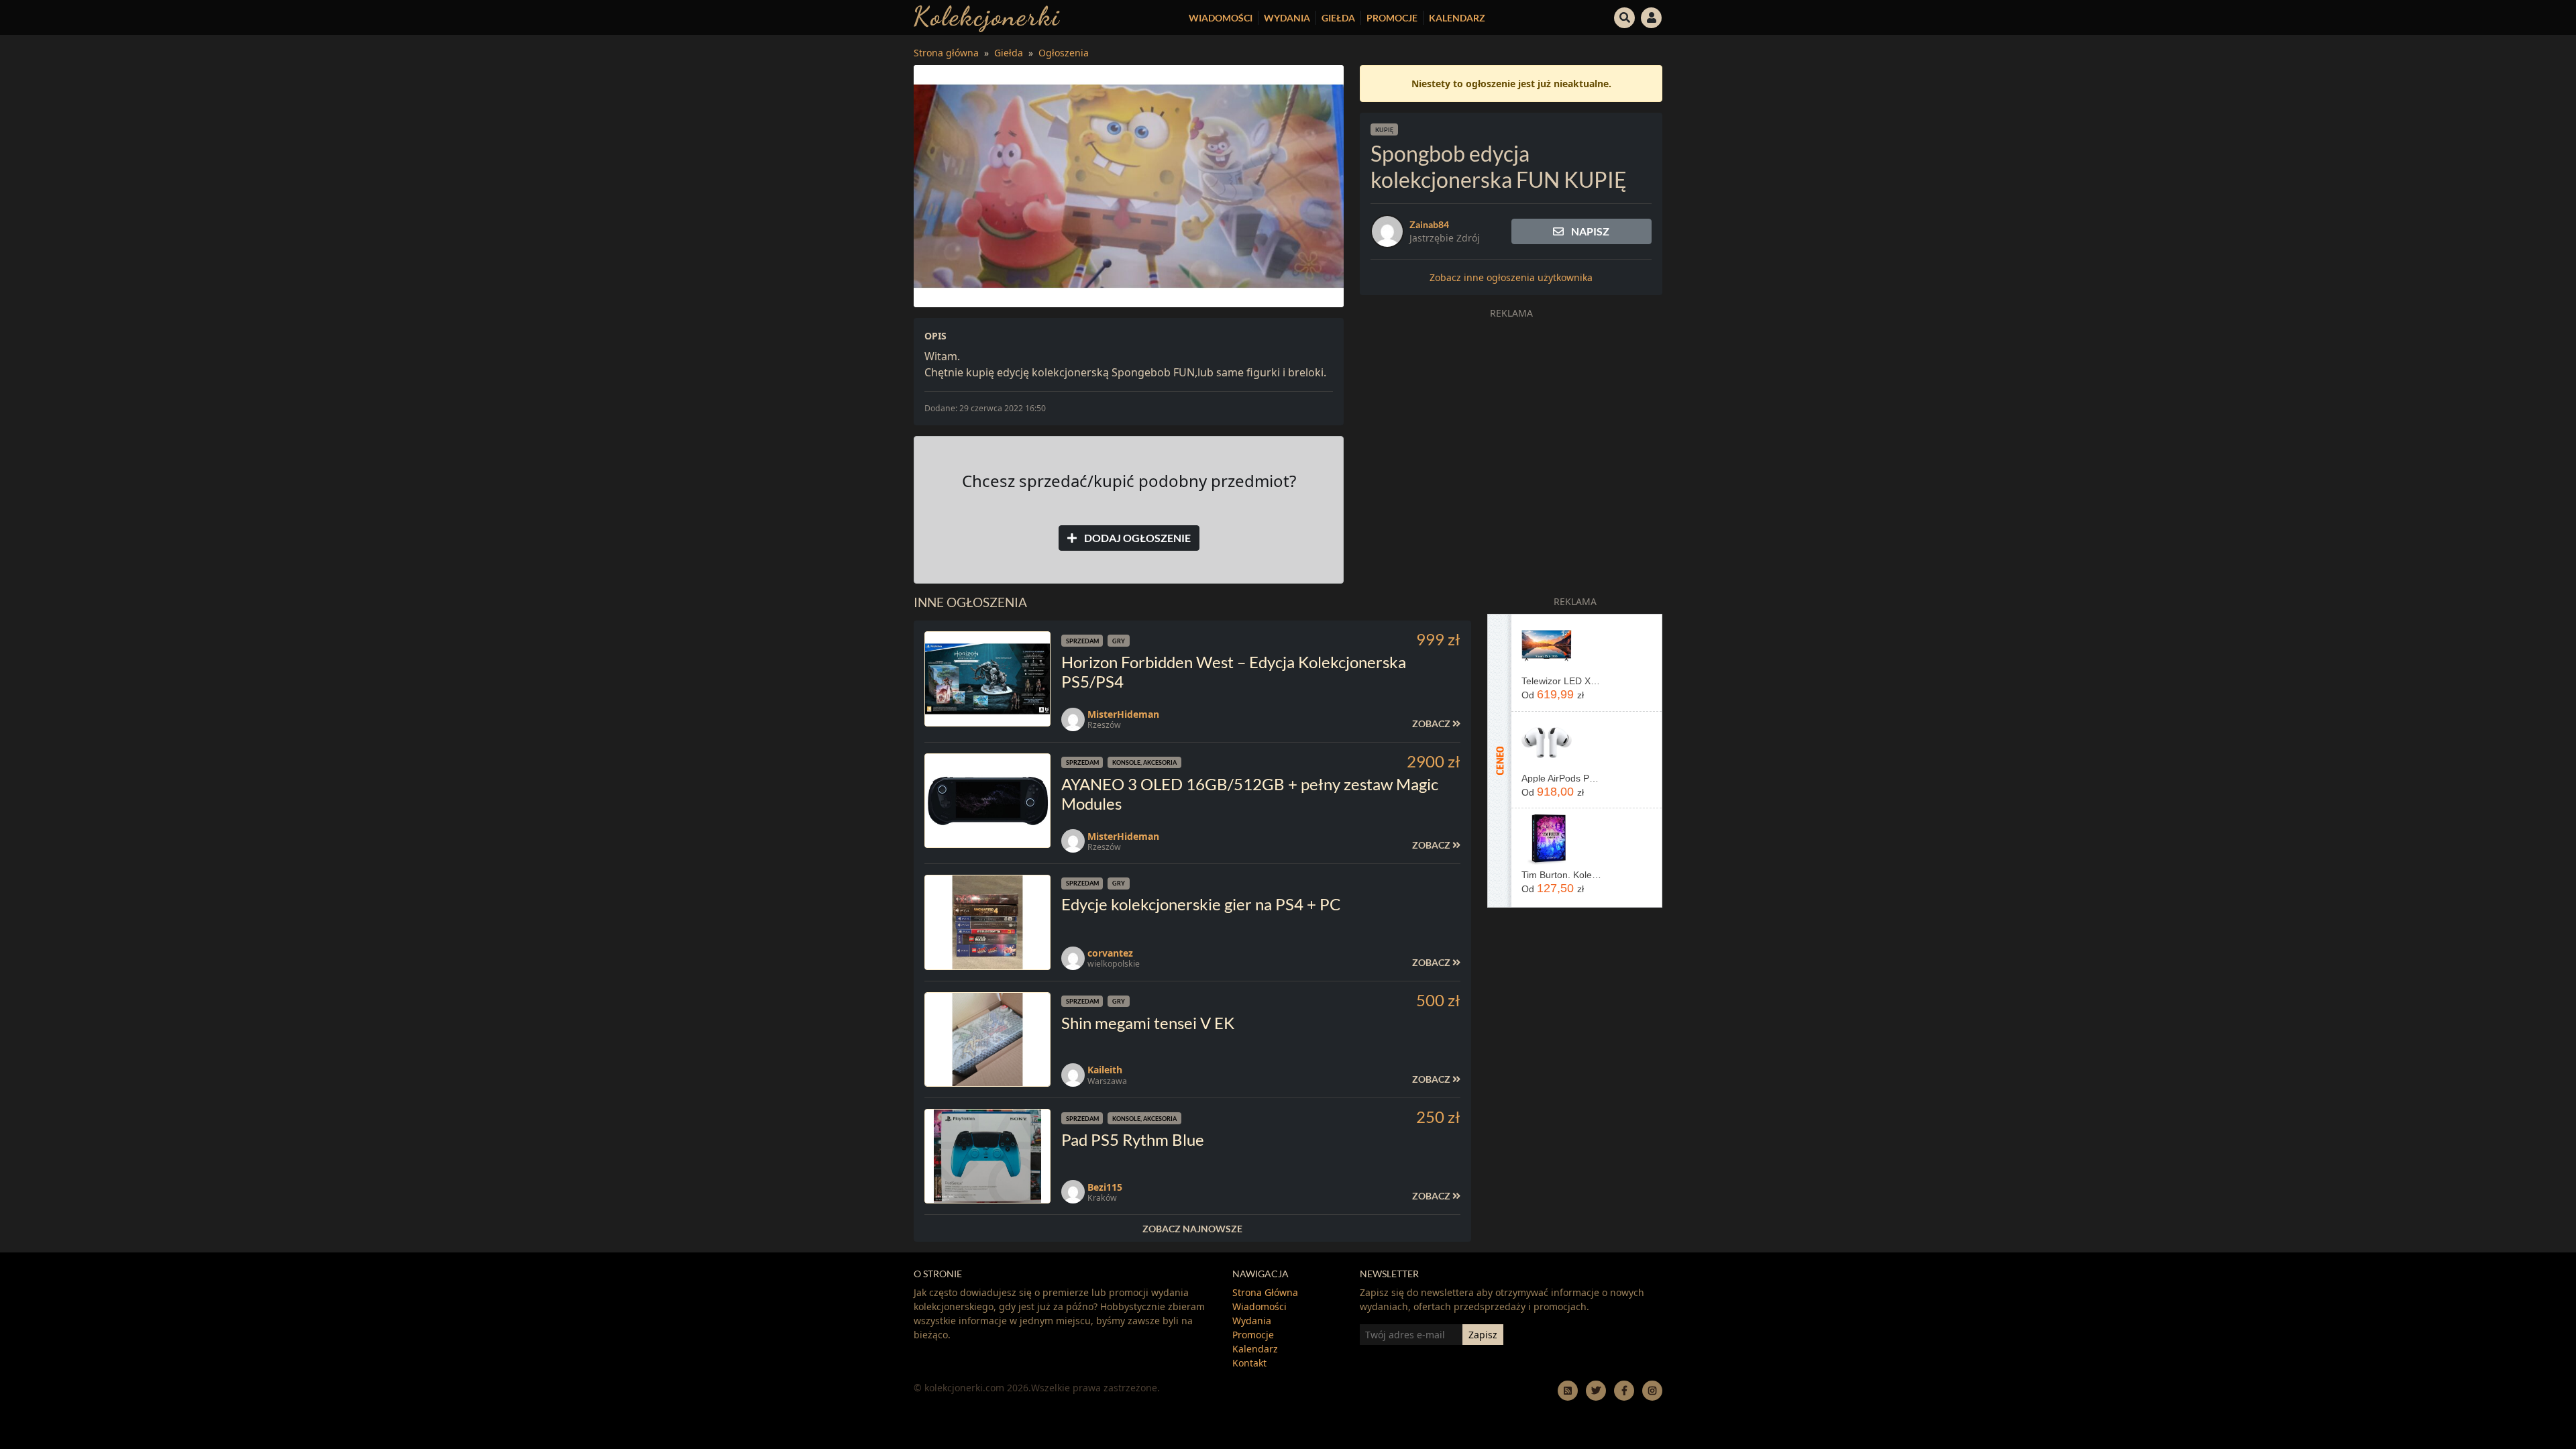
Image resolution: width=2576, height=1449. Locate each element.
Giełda (1338, 18)
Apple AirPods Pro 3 (1561, 778)
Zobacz (1432, 723)
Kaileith (1105, 1070)
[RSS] (1568, 1390)
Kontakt (1249, 1363)
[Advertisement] (1511, 419)
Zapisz (1483, 1335)
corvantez (1110, 953)
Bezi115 (1105, 1187)
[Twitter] (1596, 1390)
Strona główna (946, 53)
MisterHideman (1123, 714)
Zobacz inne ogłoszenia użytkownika (1511, 277)
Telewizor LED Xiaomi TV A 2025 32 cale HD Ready (1561, 681)
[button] (1625, 16)
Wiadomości (1221, 18)
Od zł (1553, 694)
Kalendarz (1457, 18)
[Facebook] (1624, 1390)
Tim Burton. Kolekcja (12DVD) (1561, 875)
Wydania (1287, 18)
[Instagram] (1652, 1390)
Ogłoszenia (1064, 53)
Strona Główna (1265, 1292)
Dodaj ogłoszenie (1136, 538)
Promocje (1392, 18)
